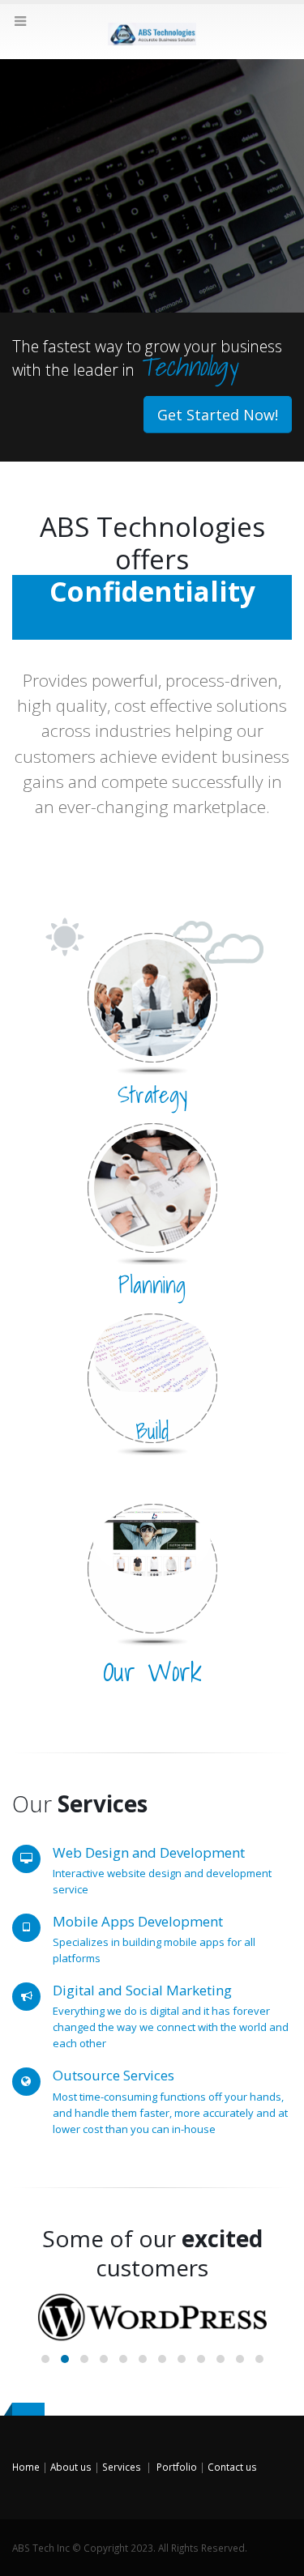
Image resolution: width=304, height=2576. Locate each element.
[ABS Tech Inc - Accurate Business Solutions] (152, 31)
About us (71, 2467)
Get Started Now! (218, 415)
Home (26, 2467)
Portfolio (177, 2467)
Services (122, 2467)
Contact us (232, 2467)
